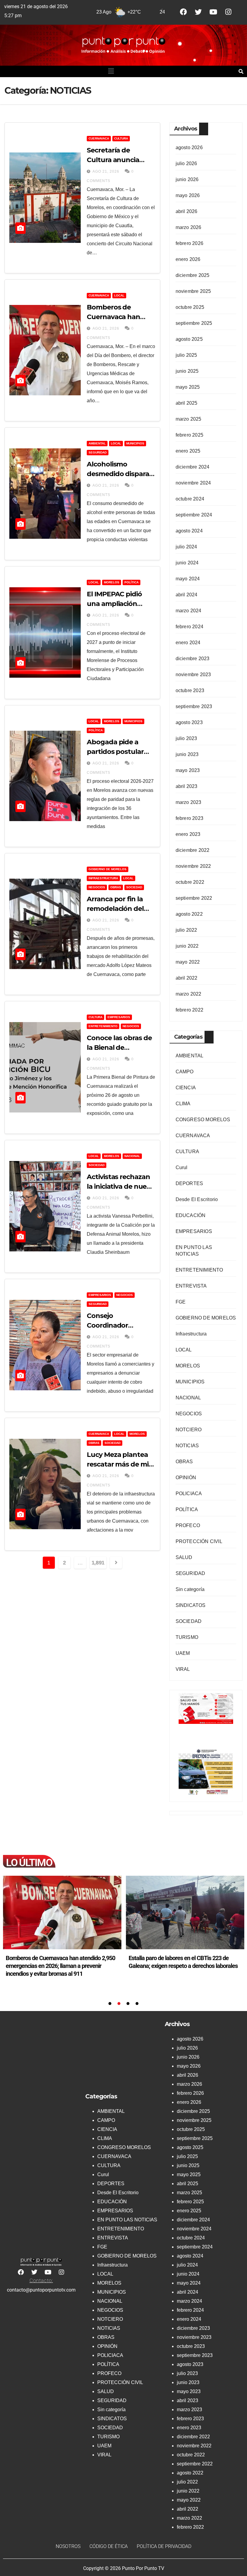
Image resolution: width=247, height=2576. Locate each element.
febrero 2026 (189, 243)
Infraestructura (103, 878)
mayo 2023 (188, 770)
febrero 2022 (189, 1010)
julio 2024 (186, 547)
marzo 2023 (189, 802)
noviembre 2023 (193, 675)
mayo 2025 (188, 387)
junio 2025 (187, 371)
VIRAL (183, 1669)
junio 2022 (187, 946)
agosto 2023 (189, 722)
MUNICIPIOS (135, 443)
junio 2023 (187, 754)
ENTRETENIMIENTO (103, 1026)
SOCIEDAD (134, 887)
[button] (111, 71)
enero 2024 (188, 643)
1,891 (98, 1563)
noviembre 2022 (193, 866)
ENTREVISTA (191, 1286)
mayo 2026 (188, 195)
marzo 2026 (189, 227)
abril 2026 (187, 211)
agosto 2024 (189, 531)
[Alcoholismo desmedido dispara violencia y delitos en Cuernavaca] (185, 1912)
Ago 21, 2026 (106, 171)
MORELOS (112, 582)
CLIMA (183, 1104)
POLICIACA (189, 1494)
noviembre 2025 (193, 291)
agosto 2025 (189, 339)
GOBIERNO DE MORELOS (108, 869)
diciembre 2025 (193, 275)
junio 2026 (187, 179)
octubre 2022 (190, 882)
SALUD (184, 1557)
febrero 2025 (189, 435)
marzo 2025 (189, 419)
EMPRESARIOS (119, 1017)
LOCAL (119, 295)
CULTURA (121, 138)
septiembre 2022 (194, 898)
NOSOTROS (68, 2546)
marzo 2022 (189, 994)
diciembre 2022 (193, 850)
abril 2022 (187, 978)
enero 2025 (188, 451)
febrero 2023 (189, 818)
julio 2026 (186, 163)
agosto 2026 (189, 147)
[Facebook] (183, 12)
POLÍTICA (131, 582)
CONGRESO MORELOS (203, 1120)
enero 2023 (188, 834)
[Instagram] (228, 12)
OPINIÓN (186, 1478)
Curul (182, 1167)
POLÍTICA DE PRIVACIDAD (164, 2546)
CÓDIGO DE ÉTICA (109, 2546)
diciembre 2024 (193, 467)
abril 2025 (187, 403)
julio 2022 (186, 930)
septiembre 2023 (194, 706)
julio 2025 (186, 355)
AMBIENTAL (97, 443)
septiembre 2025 (194, 323)
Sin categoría (190, 1589)
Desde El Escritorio (197, 1199)
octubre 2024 (190, 499)
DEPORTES (189, 1183)
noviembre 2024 (193, 483)
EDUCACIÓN (191, 1215)
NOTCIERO (189, 1430)
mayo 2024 (188, 579)
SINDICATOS (191, 1605)
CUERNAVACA (99, 138)
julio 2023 (186, 738)
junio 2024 (187, 563)
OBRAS (116, 887)
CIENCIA (186, 1088)
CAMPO (185, 1072)
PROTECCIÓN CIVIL (199, 1541)
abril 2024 (187, 595)
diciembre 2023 (193, 659)
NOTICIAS (187, 1446)
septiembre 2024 (194, 515)
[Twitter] (198, 12)
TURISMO (187, 1637)
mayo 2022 (188, 962)
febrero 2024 (189, 627)
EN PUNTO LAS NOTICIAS (127, 2220)
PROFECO (188, 1525)
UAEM (183, 1653)
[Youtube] (213, 12)
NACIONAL (132, 1156)
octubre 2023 (190, 690)
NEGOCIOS (97, 887)
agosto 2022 (189, 914)
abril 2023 (187, 786)
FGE (181, 1302)
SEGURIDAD (98, 452)
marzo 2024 (189, 611)
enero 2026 (188, 259)
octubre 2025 (190, 307)
